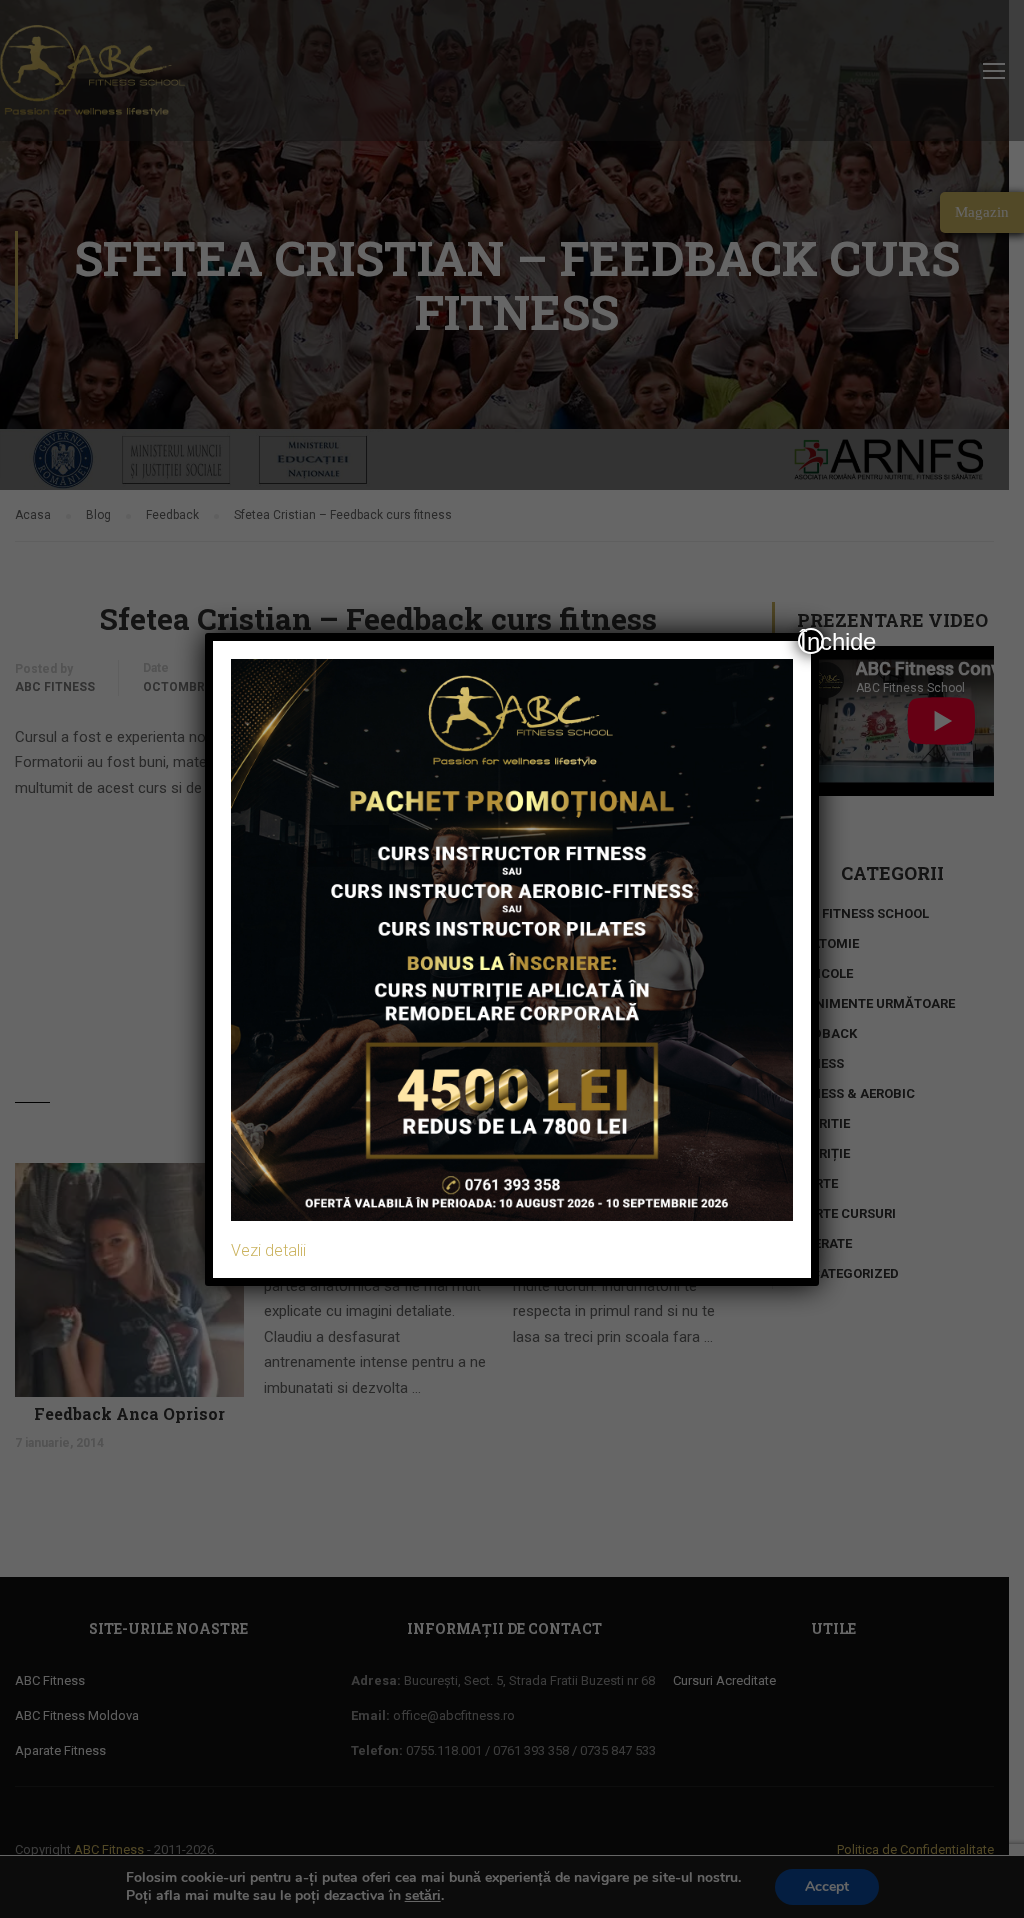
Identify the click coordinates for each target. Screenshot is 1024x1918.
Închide (812, 641)
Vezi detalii (268, 1250)
